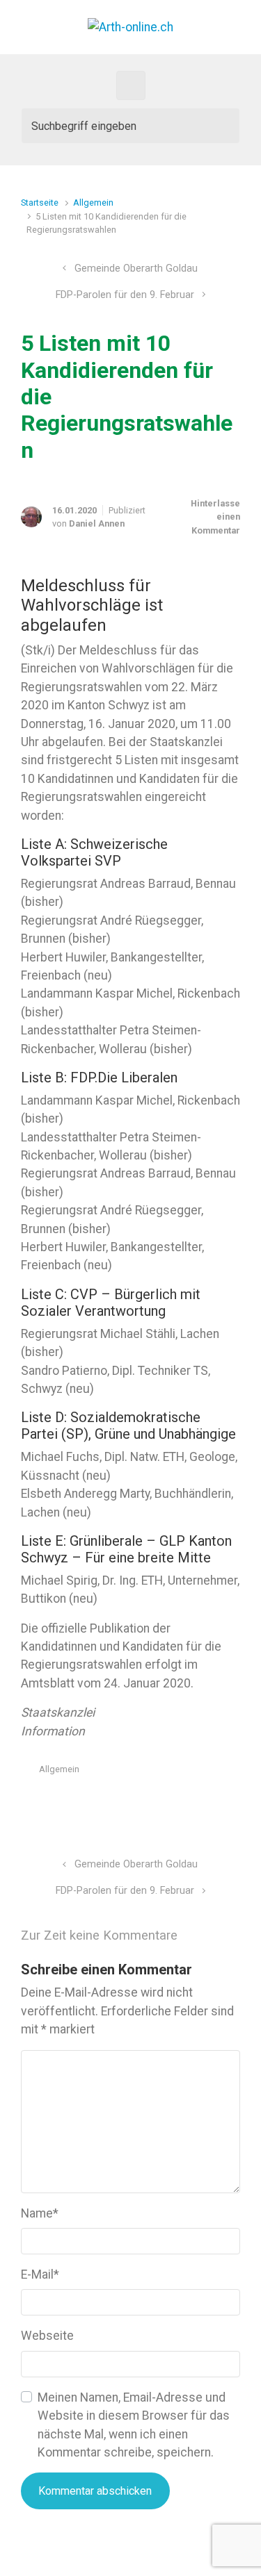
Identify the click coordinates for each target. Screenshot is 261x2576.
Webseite (47, 2336)
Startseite (40, 203)
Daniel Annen (97, 523)
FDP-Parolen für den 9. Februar (125, 295)
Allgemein (93, 203)
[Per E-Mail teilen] (214, 1802)
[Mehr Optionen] (233, 1802)
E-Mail (40, 2274)
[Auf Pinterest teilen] (194, 1802)
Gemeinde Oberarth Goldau (136, 269)
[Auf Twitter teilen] (154, 1802)
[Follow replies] (207, 1936)
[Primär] (131, 85)
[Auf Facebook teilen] (174, 1802)
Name (40, 2213)
